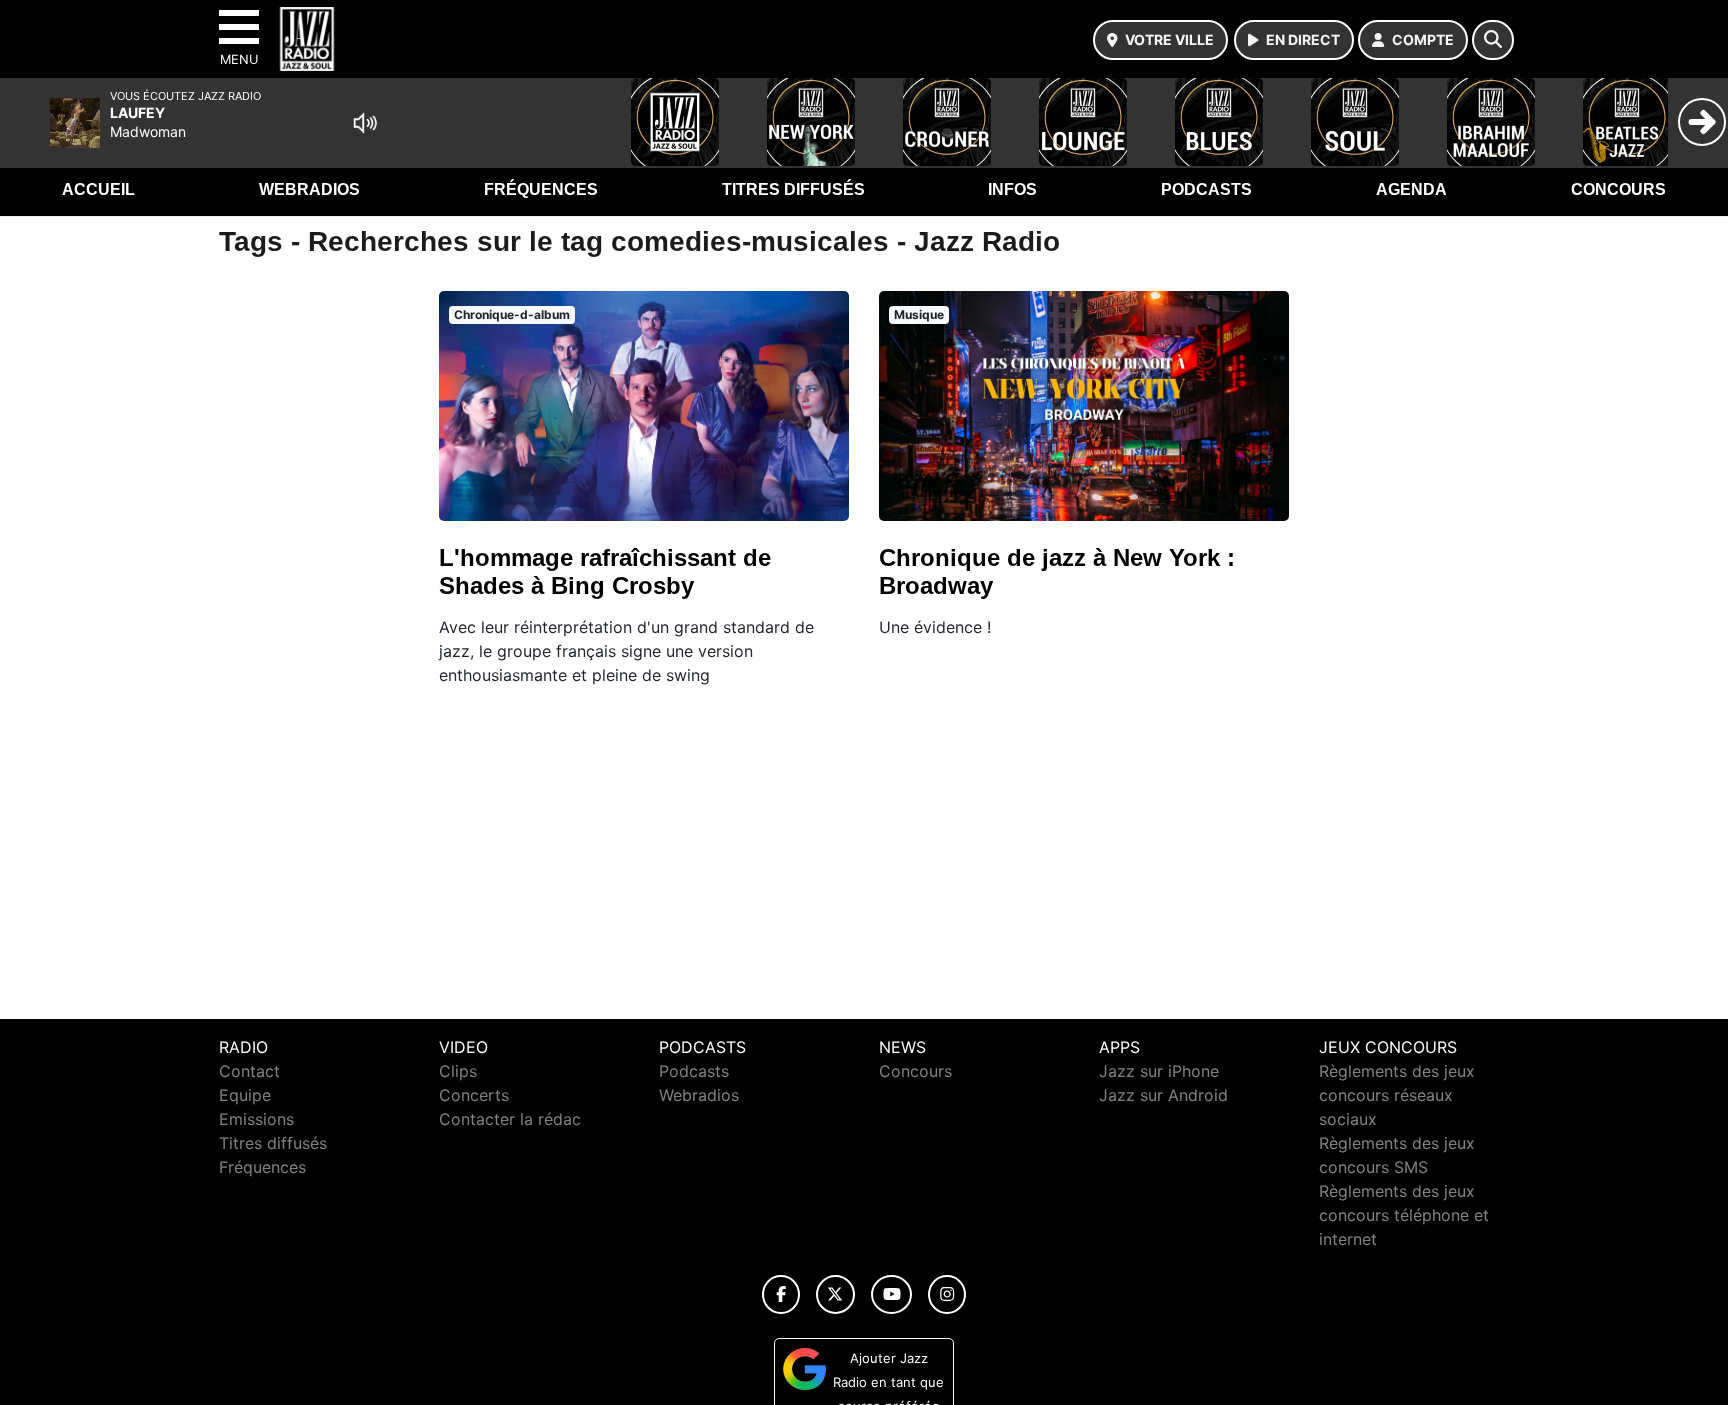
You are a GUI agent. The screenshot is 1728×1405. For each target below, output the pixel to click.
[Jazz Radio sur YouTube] (891, 1294)
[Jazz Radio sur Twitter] (835, 1294)
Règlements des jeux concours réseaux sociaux (1397, 1095)
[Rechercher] (1493, 40)
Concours (1618, 189)
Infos (1012, 189)
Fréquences (541, 189)
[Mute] (365, 123)
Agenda (1411, 189)
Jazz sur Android (1163, 1095)
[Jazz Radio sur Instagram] (947, 1294)
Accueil (98, 189)
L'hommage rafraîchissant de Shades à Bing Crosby (605, 571)
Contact (249, 1071)
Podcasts (1206, 189)
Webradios (309, 189)
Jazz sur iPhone (1159, 1071)
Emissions (256, 1119)
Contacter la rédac (510, 1119)
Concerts (474, 1095)
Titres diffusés (793, 189)
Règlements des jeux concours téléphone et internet (1404, 1215)
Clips (458, 1071)
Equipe (245, 1095)
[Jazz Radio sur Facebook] (781, 1294)
